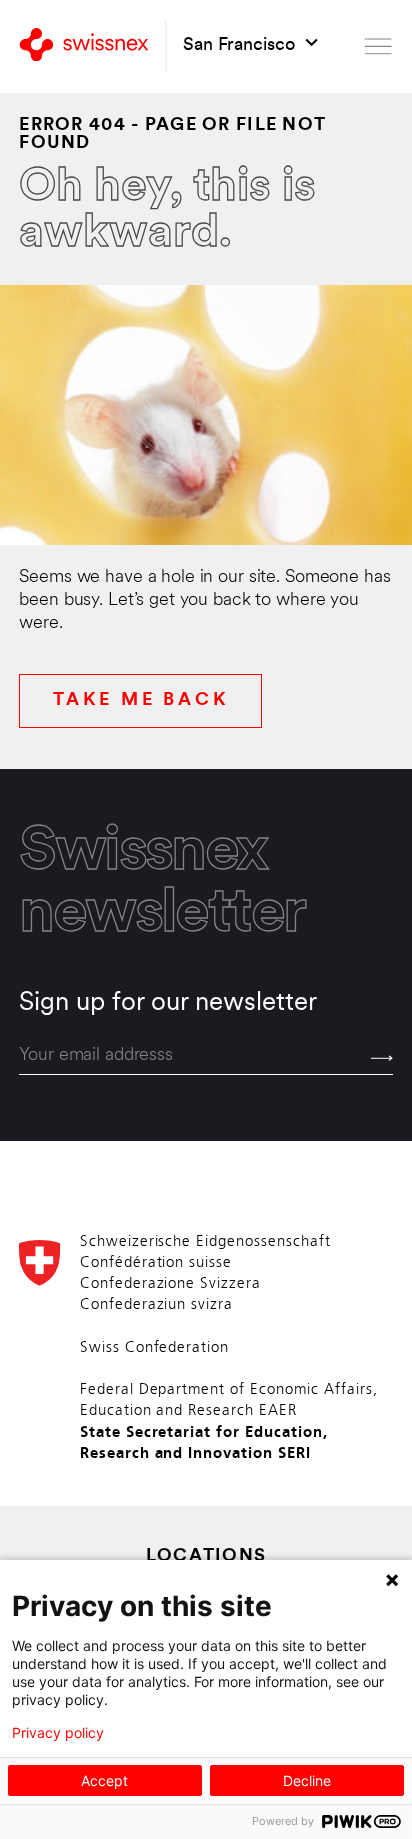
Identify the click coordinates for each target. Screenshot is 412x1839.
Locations (206, 1557)
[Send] (382, 1058)
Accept (104, 1780)
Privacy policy (58, 1733)
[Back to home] (84, 46)
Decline (307, 1780)
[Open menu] (378, 46)
